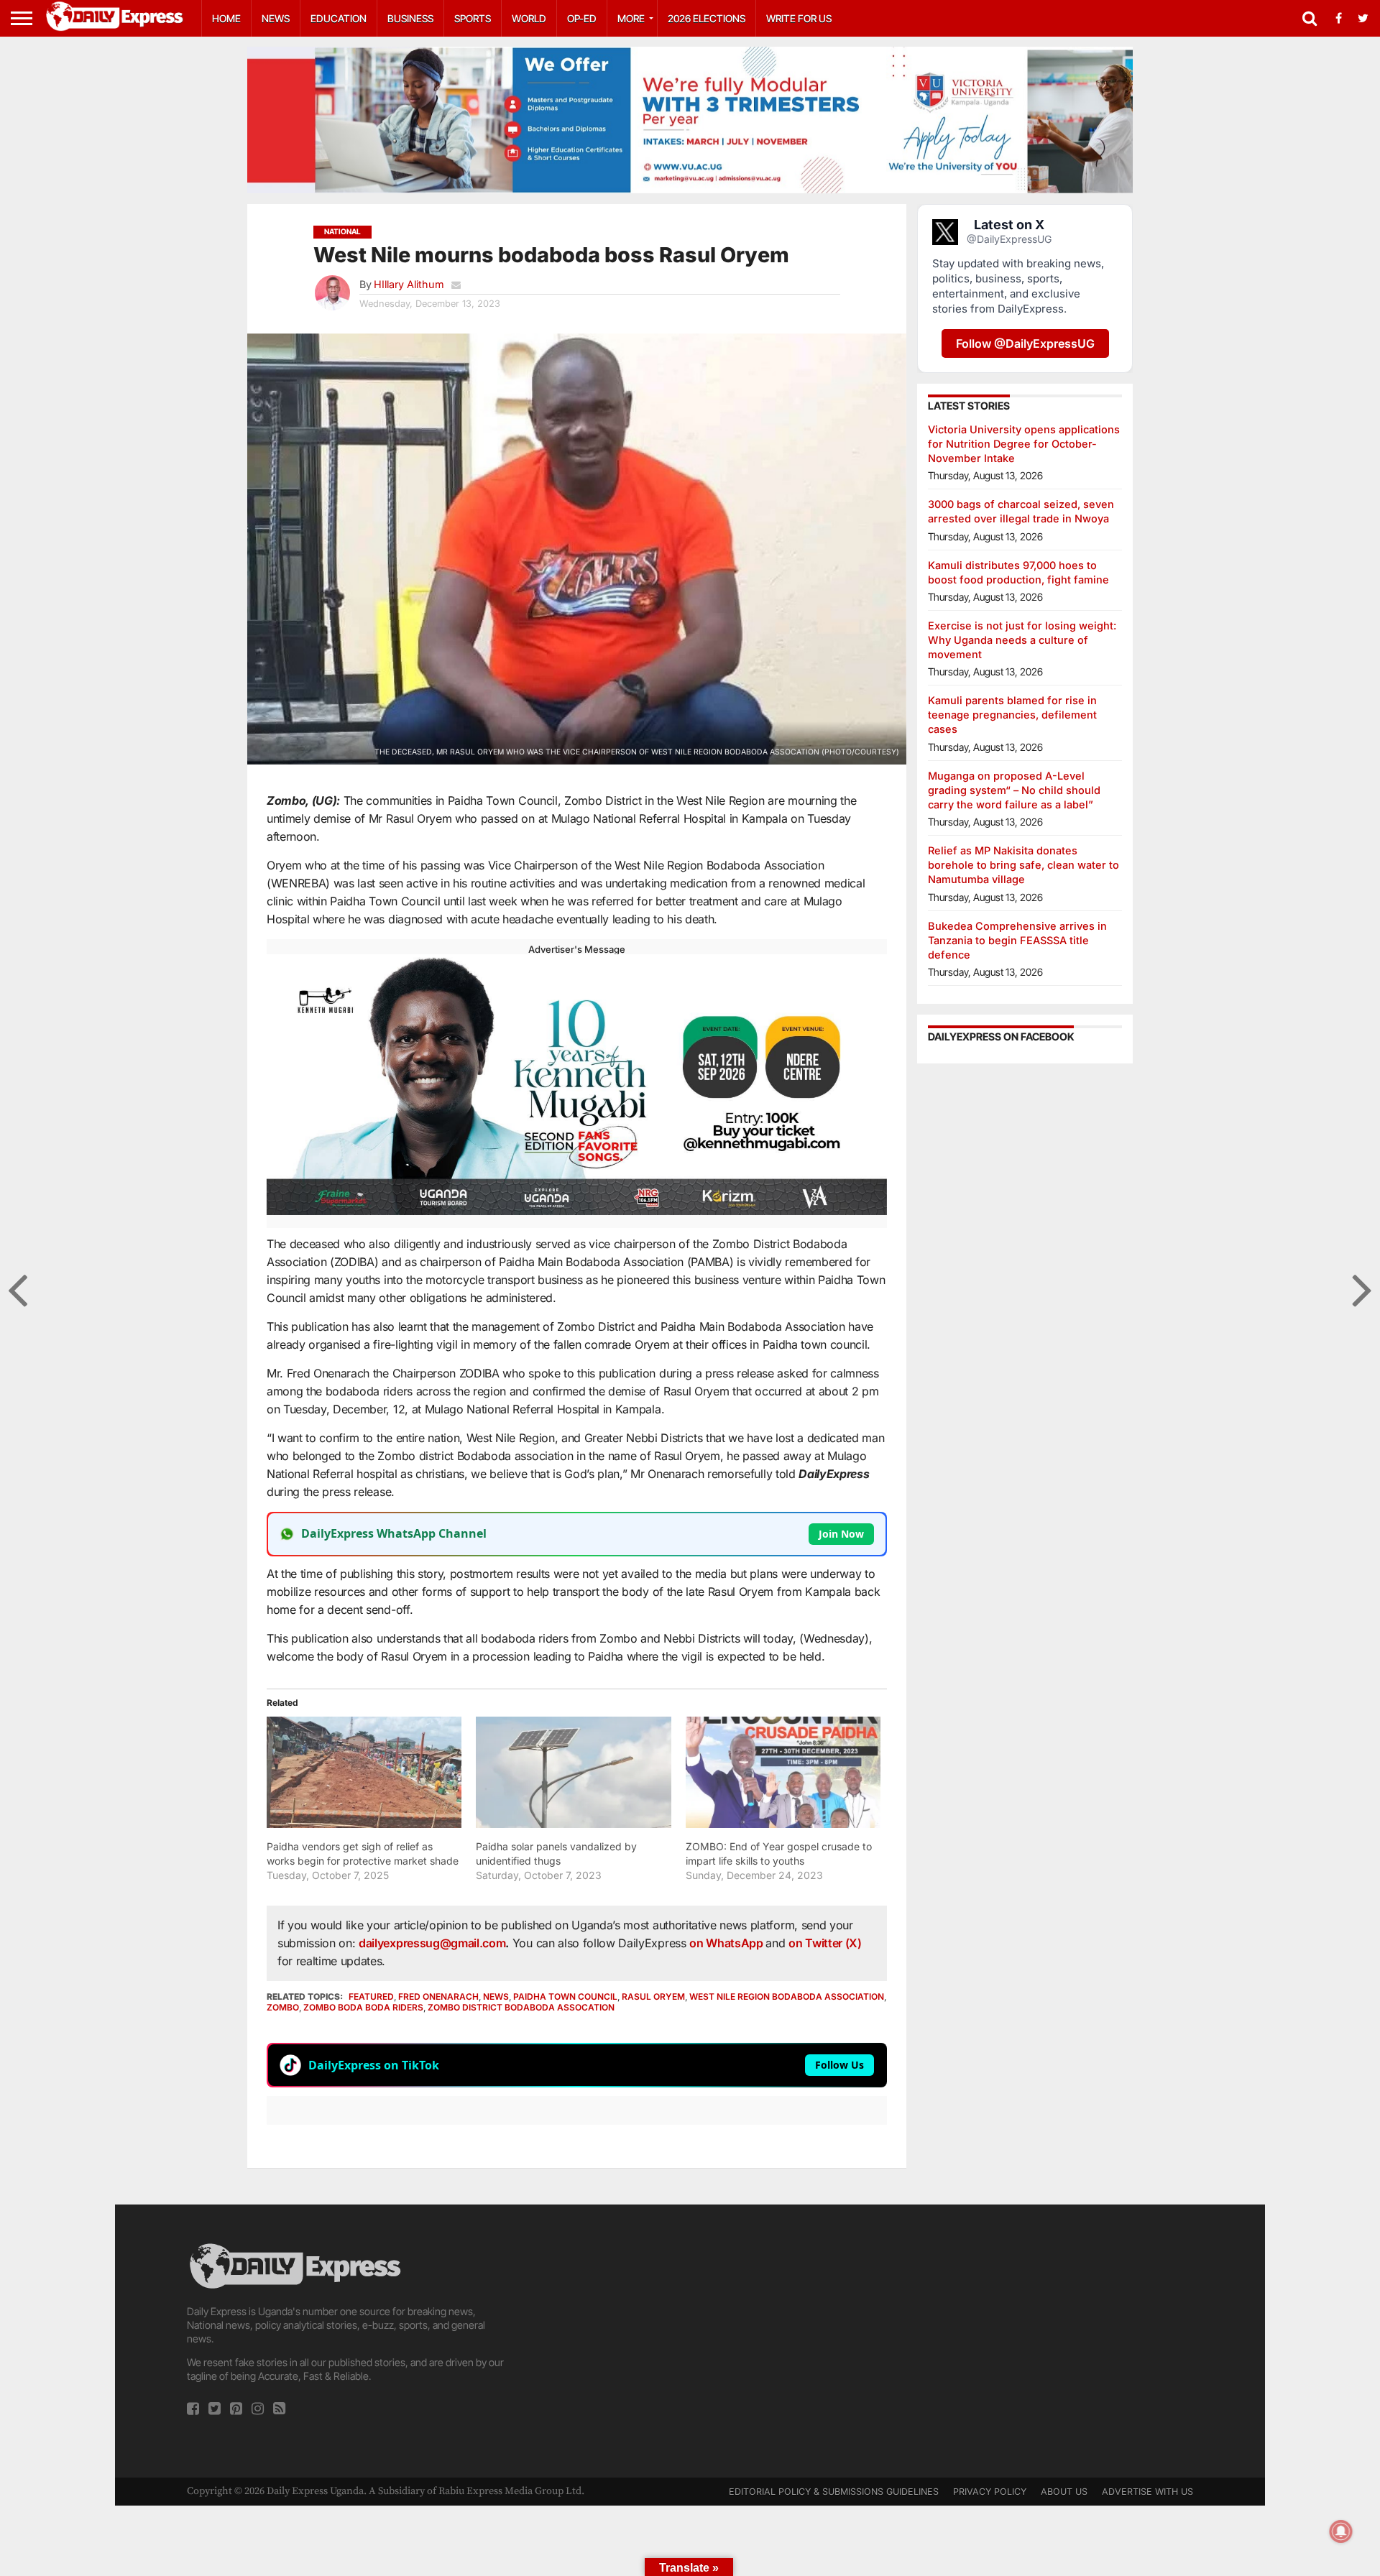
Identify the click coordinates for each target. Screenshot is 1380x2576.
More (631, 18)
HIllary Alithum (409, 284)
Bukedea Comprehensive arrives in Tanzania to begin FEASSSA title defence (1017, 940)
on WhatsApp (727, 1943)
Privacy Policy (990, 2492)
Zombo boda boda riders (363, 2007)
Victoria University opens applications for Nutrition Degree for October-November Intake (1024, 444)
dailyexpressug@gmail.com (432, 1943)
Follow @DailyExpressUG (1025, 343)
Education (339, 18)
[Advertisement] (690, 2341)
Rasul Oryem (653, 1996)
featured (371, 1996)
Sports (473, 18)
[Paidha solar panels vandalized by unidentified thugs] (573, 1772)
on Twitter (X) (825, 1943)
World (529, 18)
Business (410, 18)
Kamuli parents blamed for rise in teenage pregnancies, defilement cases (1012, 715)
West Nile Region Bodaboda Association (787, 1996)
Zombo (283, 2007)
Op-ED (582, 18)
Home (226, 18)
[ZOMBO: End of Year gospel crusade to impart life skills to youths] (783, 1772)
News (276, 18)
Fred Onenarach (438, 1996)
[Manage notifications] (1341, 2531)
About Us (1064, 2492)
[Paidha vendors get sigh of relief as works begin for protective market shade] (364, 1772)
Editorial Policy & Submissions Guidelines (834, 2492)
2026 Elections (707, 18)
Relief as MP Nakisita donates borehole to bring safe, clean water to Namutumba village (1023, 865)
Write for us (799, 18)
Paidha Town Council (565, 1996)
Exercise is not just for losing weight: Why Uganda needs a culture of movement (1022, 640)
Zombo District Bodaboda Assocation (521, 2007)
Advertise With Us (1147, 2492)
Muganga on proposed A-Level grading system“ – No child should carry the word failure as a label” (1014, 790)
